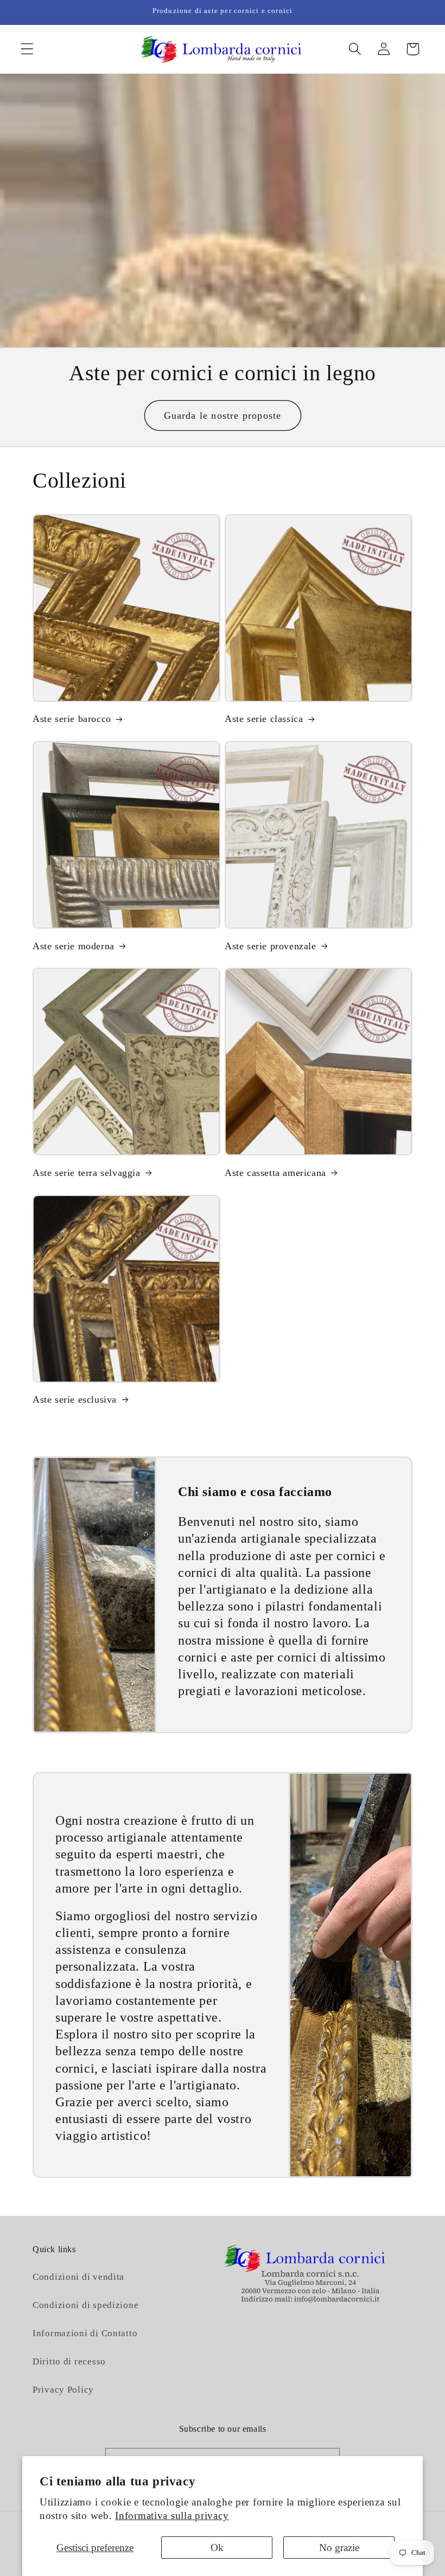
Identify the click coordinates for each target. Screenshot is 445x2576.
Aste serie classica (264, 719)
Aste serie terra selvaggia (87, 1173)
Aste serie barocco (72, 719)
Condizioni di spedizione (85, 2305)
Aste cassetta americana (275, 1173)
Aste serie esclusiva (75, 1399)
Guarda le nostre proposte (223, 416)
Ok (217, 2548)
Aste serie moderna (74, 946)
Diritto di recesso (69, 2361)
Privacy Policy (63, 2390)
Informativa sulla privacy (172, 2516)
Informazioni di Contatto (85, 2333)
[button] (27, 49)
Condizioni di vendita (78, 2277)
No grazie (339, 2548)
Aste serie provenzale (271, 946)
